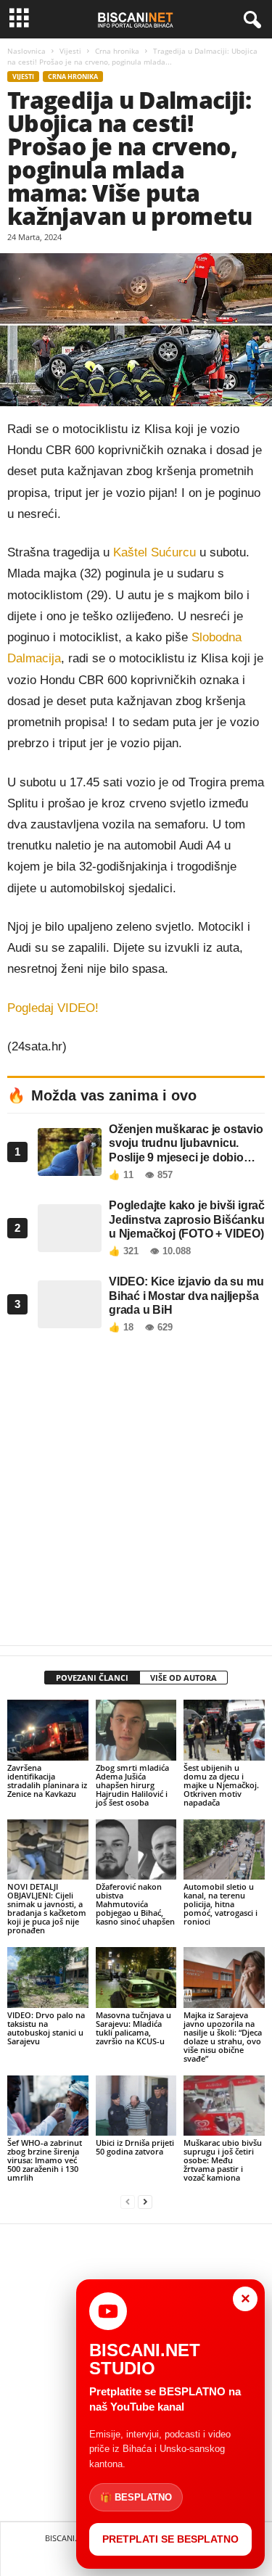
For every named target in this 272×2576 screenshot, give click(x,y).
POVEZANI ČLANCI (92, 1678)
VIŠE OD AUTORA (184, 1678)
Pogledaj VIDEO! (53, 1008)
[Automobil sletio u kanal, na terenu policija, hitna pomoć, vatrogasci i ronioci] (224, 1849)
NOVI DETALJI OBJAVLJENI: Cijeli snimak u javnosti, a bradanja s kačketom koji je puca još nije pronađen (47, 1908)
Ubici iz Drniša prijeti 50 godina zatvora (135, 2147)
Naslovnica (26, 51)
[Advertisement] (136, 1493)
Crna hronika (117, 51)
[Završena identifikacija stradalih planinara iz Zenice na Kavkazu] (48, 1730)
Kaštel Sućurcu (154, 552)
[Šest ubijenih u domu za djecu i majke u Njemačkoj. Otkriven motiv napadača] (224, 1730)
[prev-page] (128, 2202)
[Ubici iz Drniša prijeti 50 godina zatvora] (136, 2106)
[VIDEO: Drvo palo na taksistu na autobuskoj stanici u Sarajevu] (48, 1977)
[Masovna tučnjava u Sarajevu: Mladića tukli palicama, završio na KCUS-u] (136, 1977)
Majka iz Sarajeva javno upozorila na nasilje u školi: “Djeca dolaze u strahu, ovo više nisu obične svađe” (223, 2037)
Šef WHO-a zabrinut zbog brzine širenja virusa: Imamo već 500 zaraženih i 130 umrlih (45, 2160)
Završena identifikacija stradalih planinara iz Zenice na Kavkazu (47, 1781)
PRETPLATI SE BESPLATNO (170, 2539)
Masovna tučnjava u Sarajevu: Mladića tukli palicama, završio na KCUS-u (133, 2028)
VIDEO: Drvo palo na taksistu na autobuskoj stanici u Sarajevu (46, 2028)
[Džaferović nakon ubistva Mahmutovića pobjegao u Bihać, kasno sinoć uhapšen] (136, 1849)
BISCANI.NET (68, 2538)
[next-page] (145, 2202)
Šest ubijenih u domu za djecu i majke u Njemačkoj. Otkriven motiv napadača (221, 1785)
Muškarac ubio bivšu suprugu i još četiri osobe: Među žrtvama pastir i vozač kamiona (223, 2160)
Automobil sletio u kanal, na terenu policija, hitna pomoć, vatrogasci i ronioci (221, 1904)
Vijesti (70, 51)
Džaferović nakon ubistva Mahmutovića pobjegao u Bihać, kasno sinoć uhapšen (135, 1904)
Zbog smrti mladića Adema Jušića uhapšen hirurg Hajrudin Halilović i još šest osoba (132, 1785)
